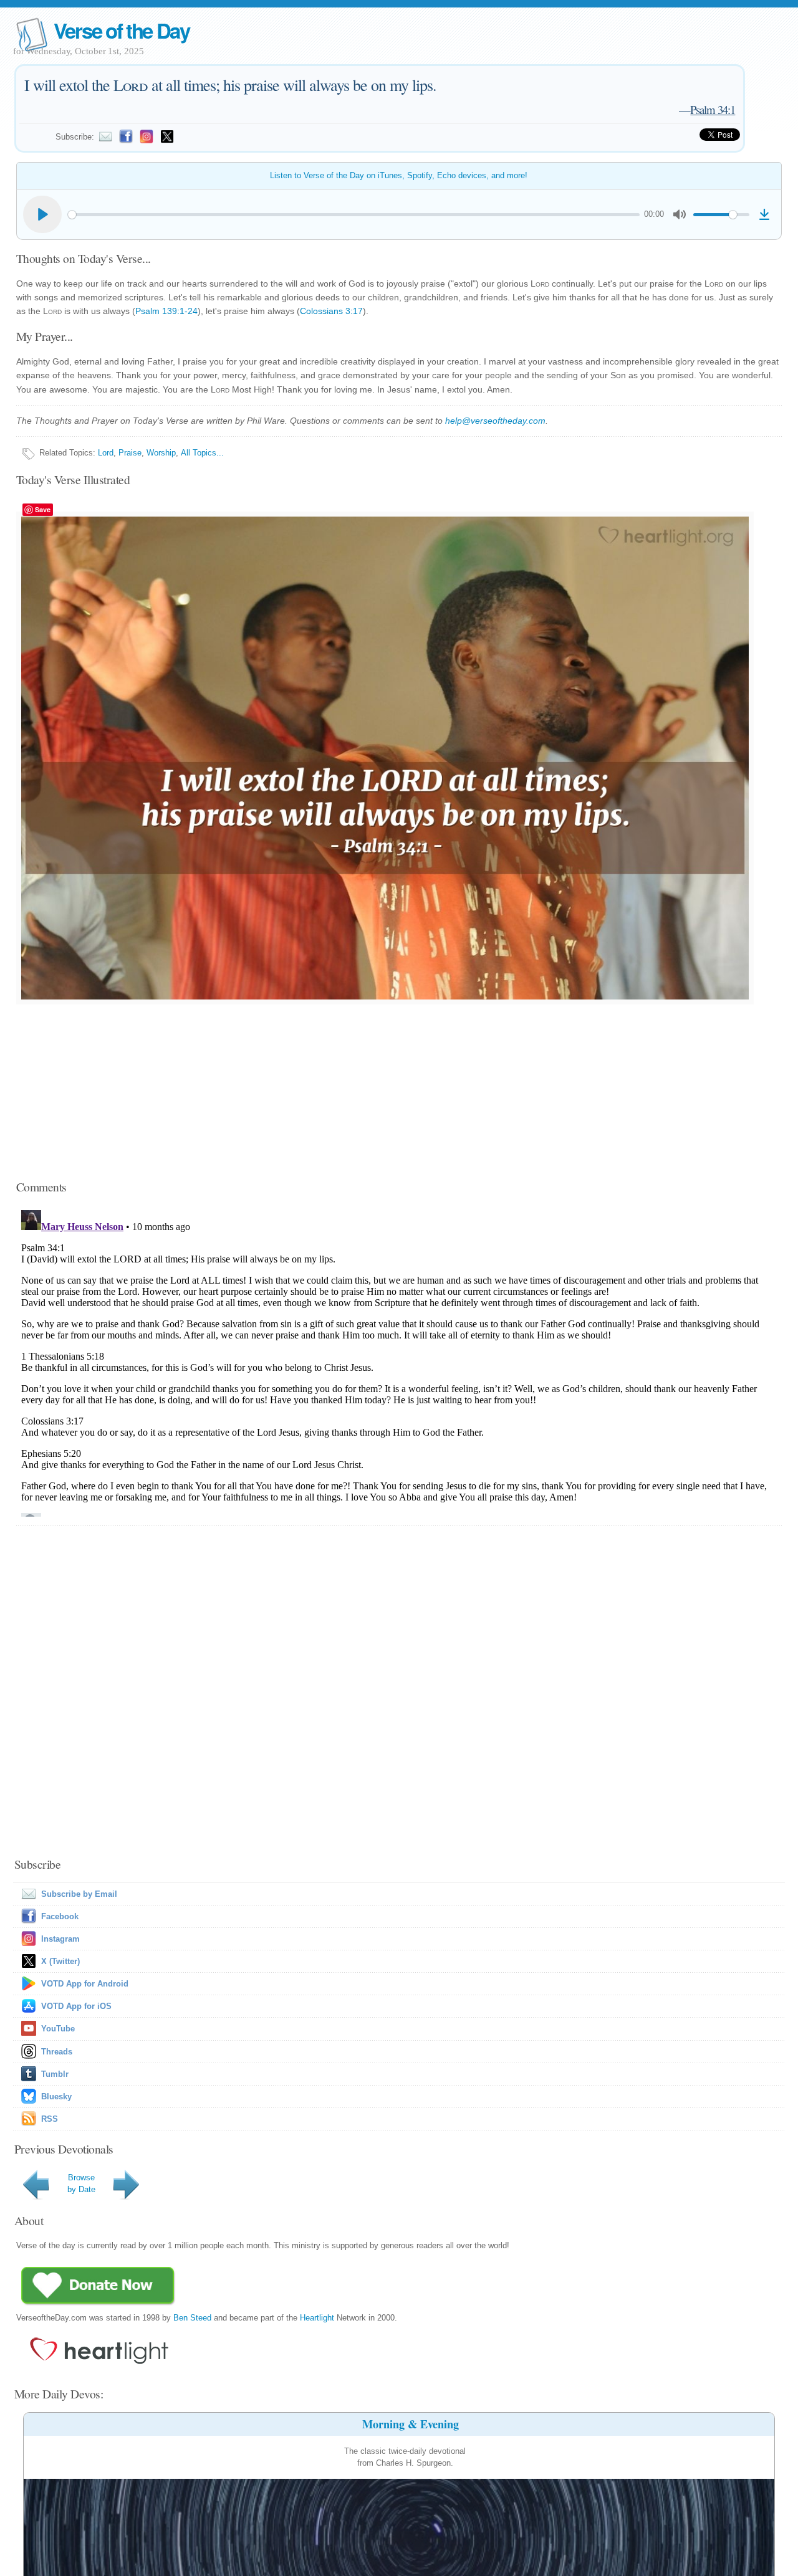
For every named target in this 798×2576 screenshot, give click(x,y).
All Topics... (202, 453)
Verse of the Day (122, 30)
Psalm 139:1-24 (166, 311)
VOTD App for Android (85, 1984)
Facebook (60, 1916)
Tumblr (55, 2074)
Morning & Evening (411, 2424)
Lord (106, 453)
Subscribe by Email (79, 1894)
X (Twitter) (60, 1961)
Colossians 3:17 (331, 311)
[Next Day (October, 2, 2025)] (128, 2199)
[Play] (42, 214)
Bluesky (56, 2097)
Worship (161, 453)
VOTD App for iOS (76, 2006)
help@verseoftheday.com (495, 421)
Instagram (60, 1939)
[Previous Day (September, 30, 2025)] (38, 2199)
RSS (50, 2119)
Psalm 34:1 (713, 109)
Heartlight (317, 2318)
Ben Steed (192, 2318)
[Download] (764, 214)
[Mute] (680, 214)
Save (43, 509)
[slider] (354, 215)
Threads (57, 2052)
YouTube (58, 2029)
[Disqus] (399, 1361)
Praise (130, 453)
